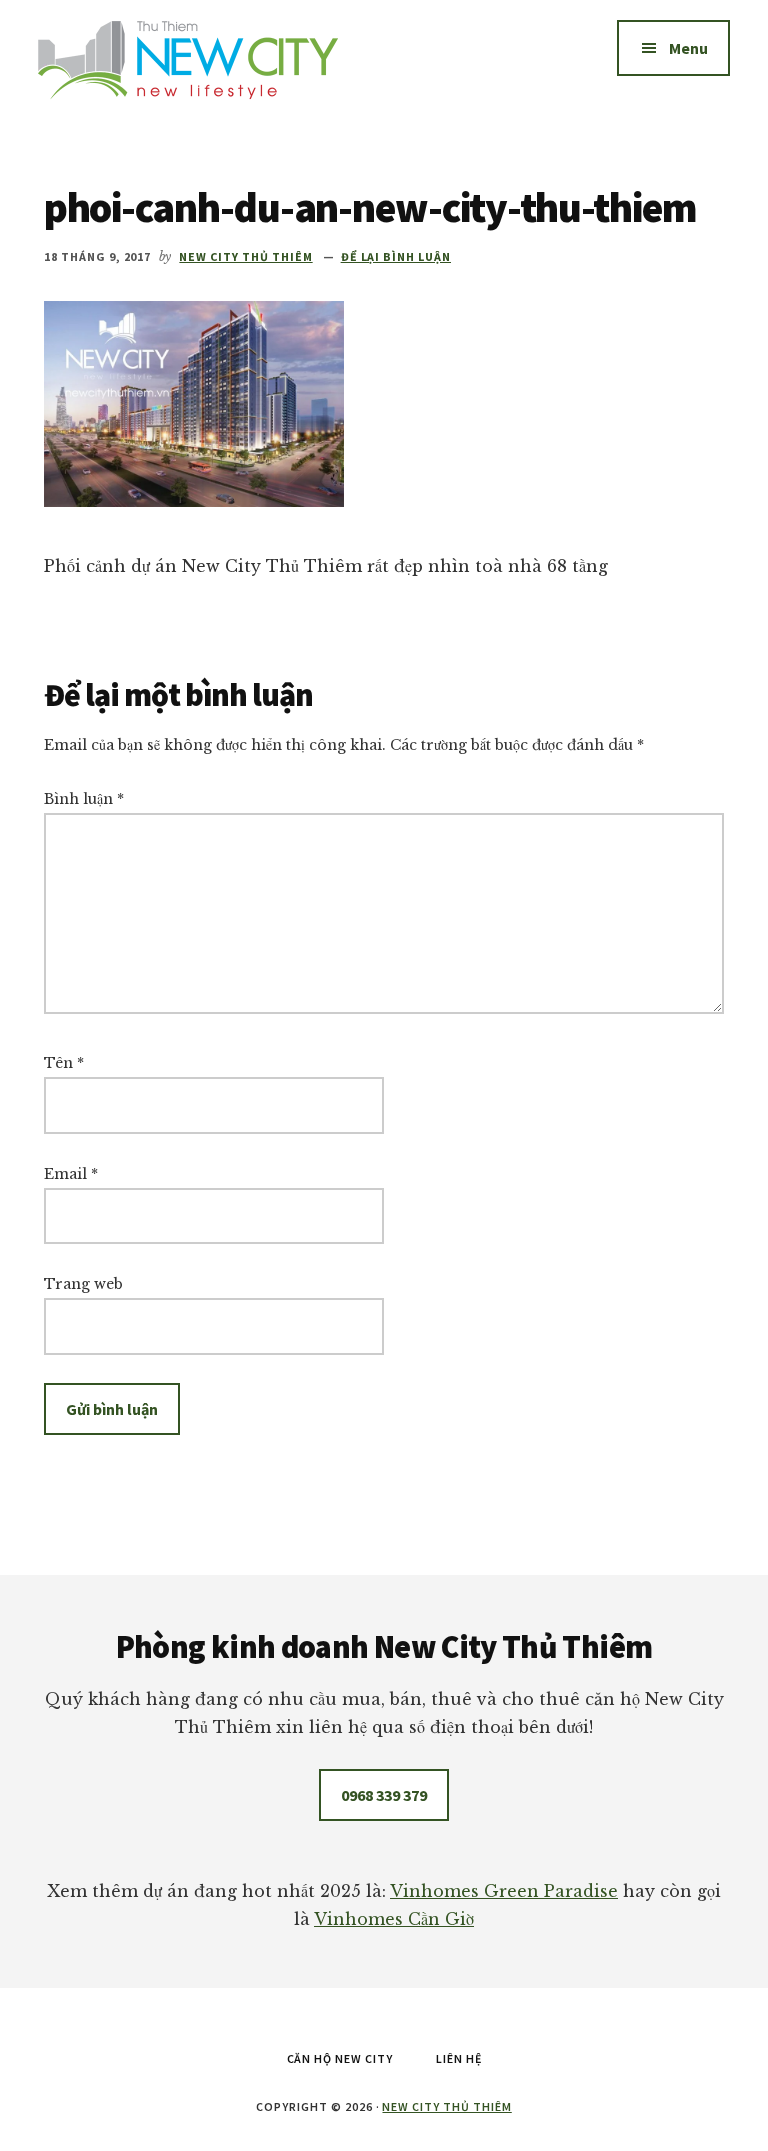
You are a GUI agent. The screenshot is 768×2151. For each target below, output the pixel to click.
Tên (64, 1063)
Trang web (83, 1284)
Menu (688, 48)
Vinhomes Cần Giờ (394, 1919)
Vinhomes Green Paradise (504, 1891)
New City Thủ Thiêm (446, 2106)
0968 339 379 (384, 1795)
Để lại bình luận (396, 256)
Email (71, 1174)
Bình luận (84, 799)
